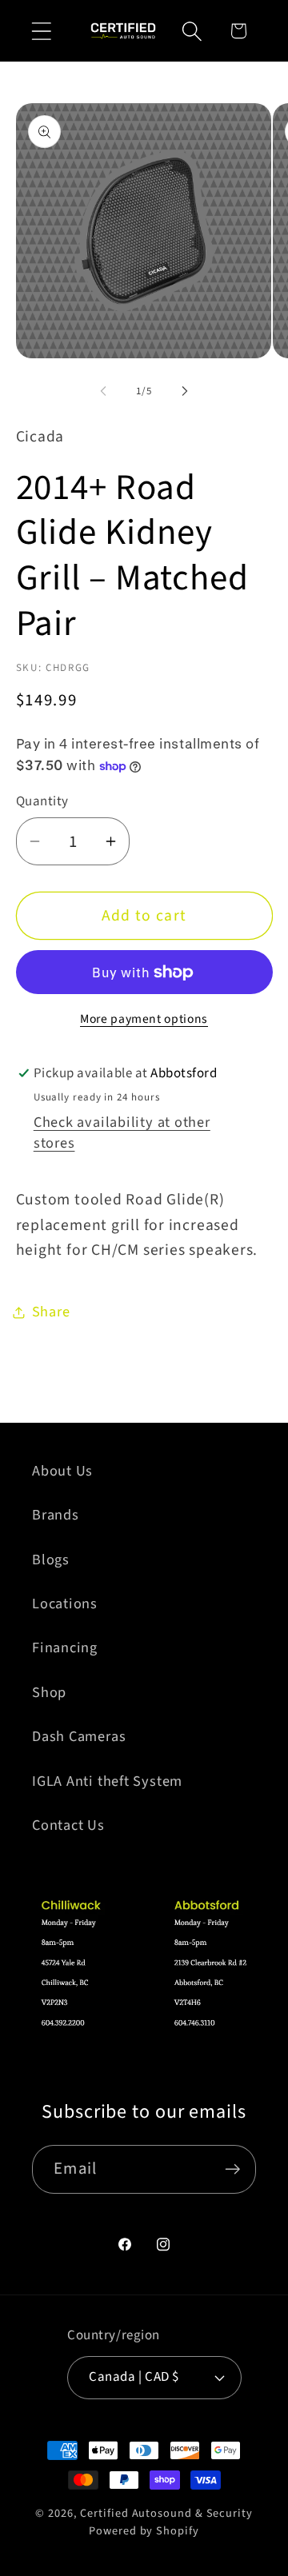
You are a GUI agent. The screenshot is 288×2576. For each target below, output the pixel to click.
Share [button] (51, 1312)
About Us (62, 1471)
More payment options (144, 1019)
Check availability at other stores (122, 1132)
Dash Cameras (79, 1736)
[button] (41, 31)
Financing (65, 1647)
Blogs (51, 1560)
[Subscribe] (232, 2169)
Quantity (42, 802)
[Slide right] (185, 391)
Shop (49, 1692)
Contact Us (68, 1825)
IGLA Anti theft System (107, 1781)
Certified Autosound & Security (166, 2513)
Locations (65, 1604)
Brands (56, 1515)
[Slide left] (103, 391)
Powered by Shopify (144, 2531)
